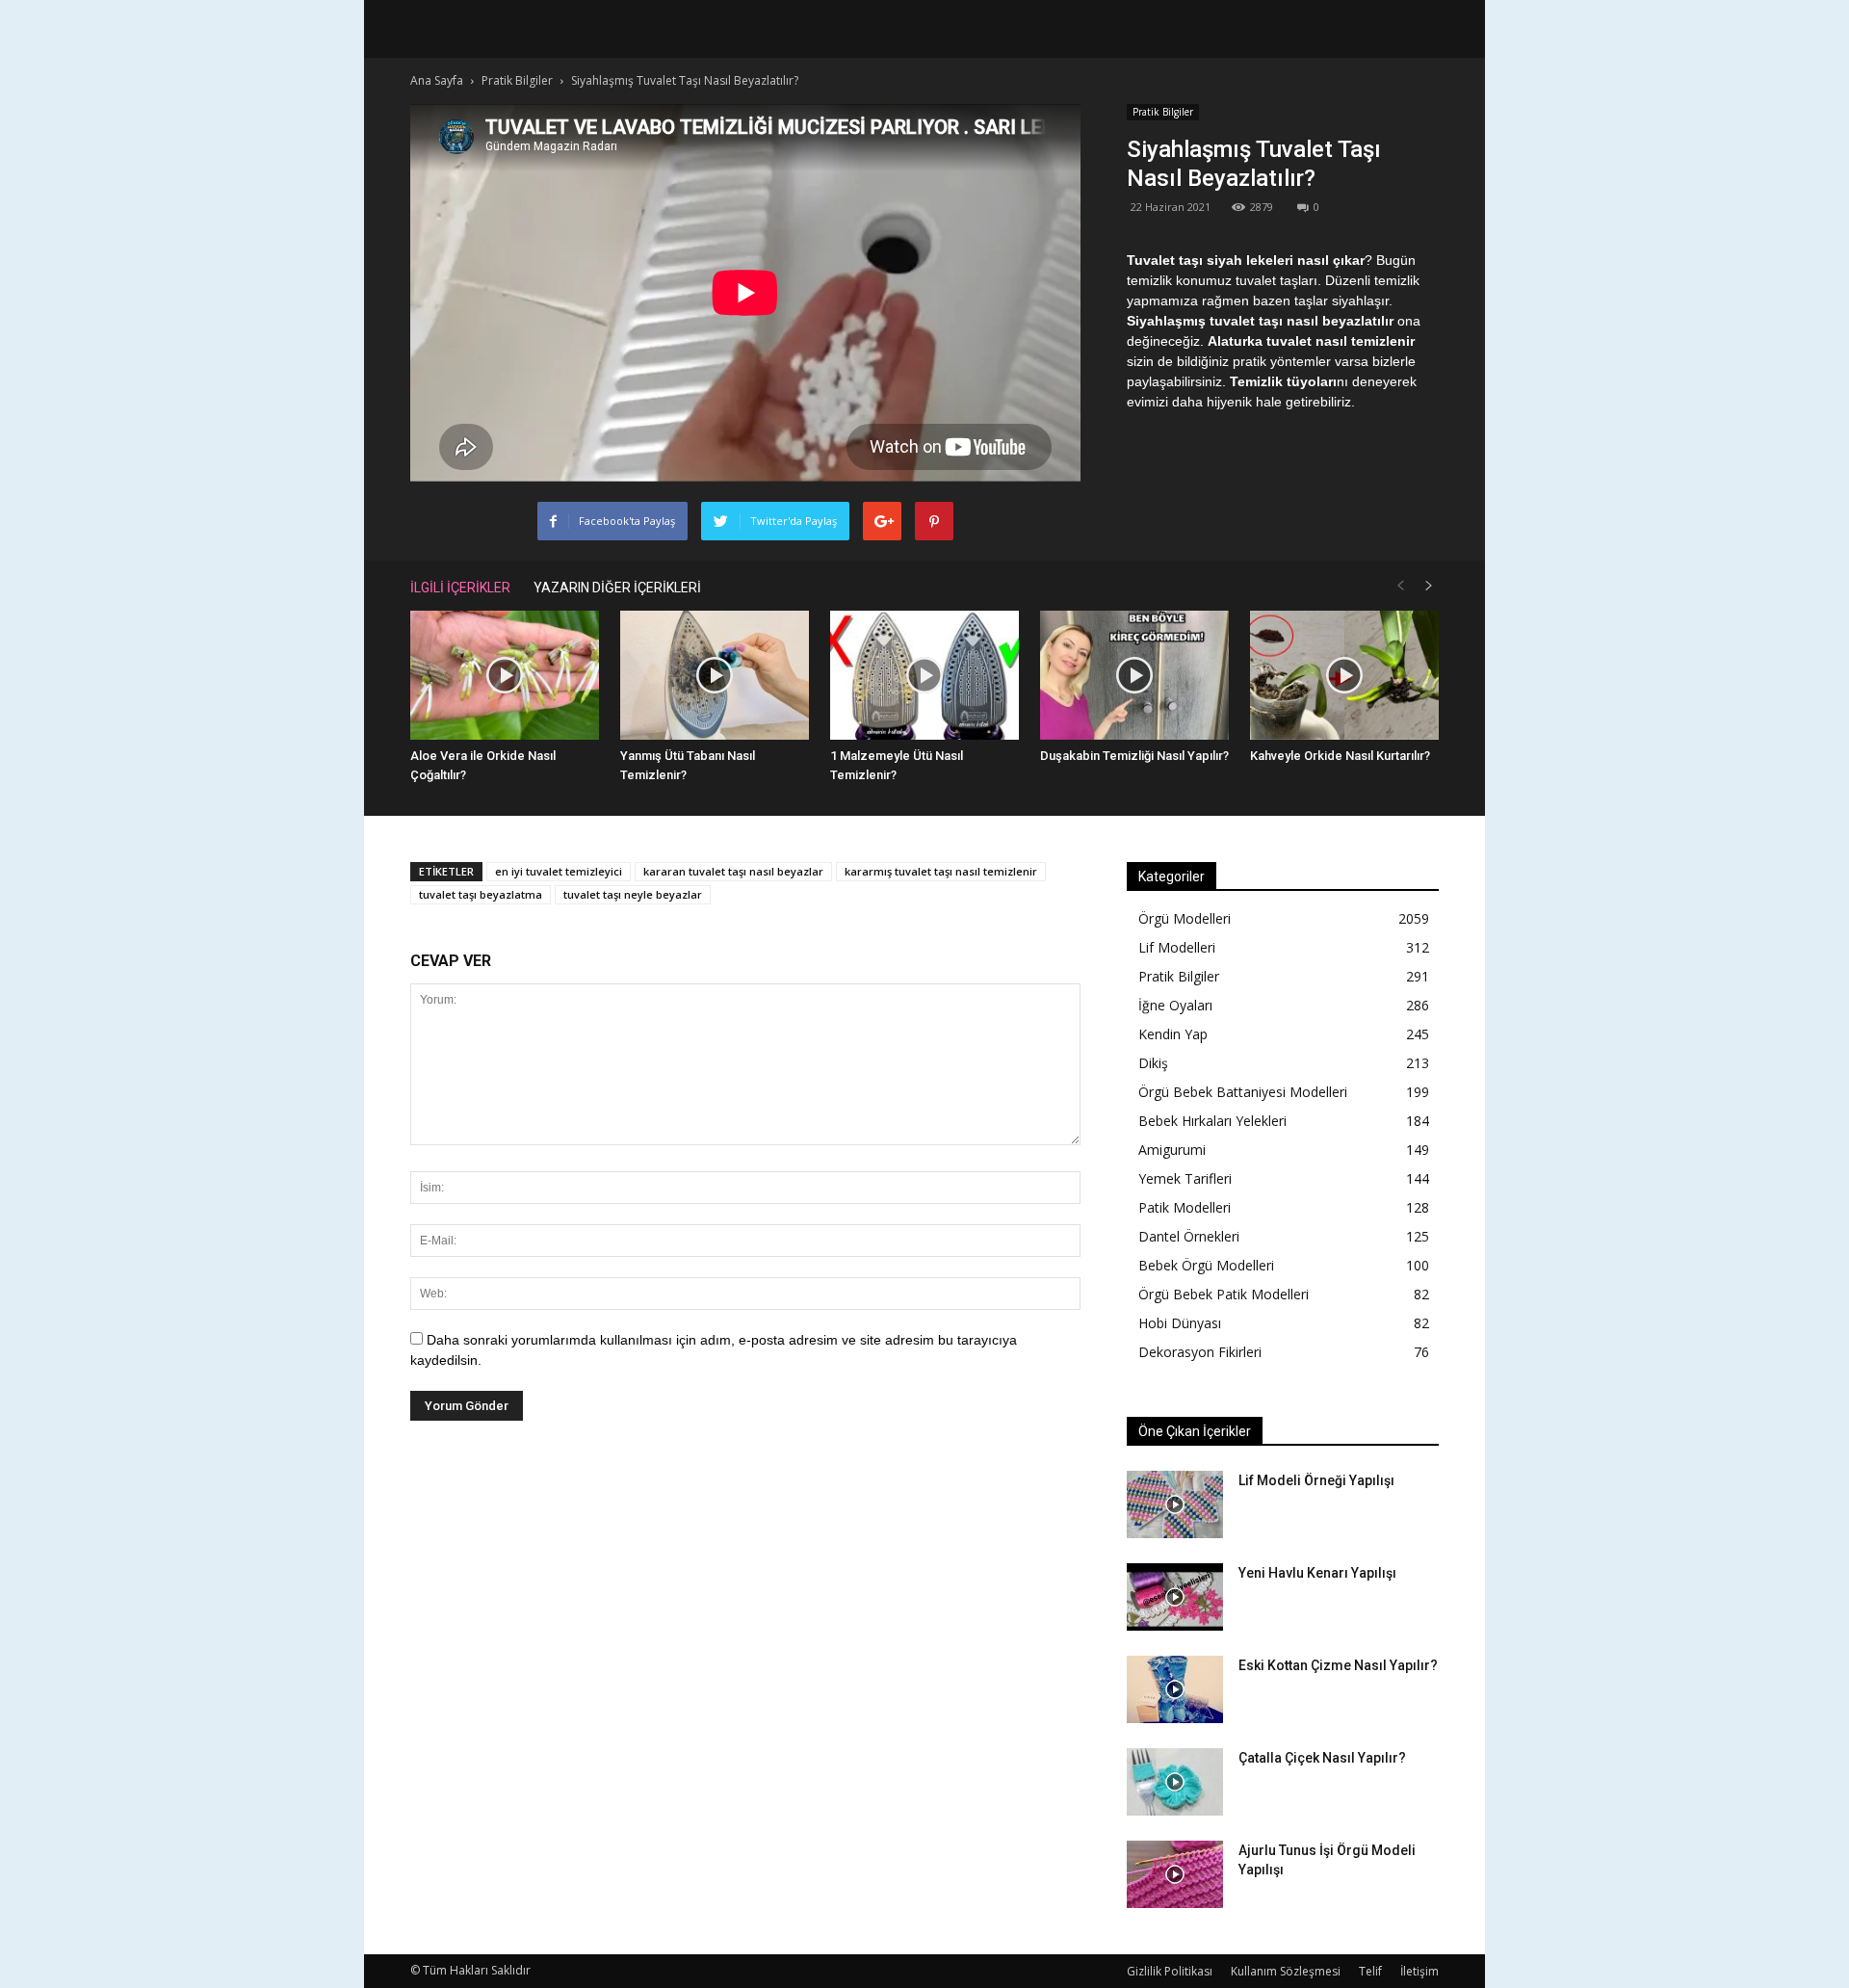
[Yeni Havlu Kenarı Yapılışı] (1175, 1597)
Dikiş (1153, 1063)
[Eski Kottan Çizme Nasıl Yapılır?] (1175, 1689)
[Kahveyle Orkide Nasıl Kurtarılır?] (1344, 676)
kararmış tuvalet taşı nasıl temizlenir (941, 871)
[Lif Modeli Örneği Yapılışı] (1175, 1504)
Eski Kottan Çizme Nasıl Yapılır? (1338, 1665)
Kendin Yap (1173, 1034)
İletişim (1419, 1971)
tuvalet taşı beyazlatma (481, 894)
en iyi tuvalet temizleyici (559, 871)
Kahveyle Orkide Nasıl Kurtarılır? (1340, 756)
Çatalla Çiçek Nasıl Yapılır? (1322, 1758)
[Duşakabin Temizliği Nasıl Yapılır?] (1134, 676)
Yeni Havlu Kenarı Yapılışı (1317, 1573)
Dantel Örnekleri (1189, 1236)
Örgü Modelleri (1185, 918)
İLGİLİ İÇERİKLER (460, 588)
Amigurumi (1172, 1150)
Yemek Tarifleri (1185, 1178)
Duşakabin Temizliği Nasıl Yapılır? (1134, 756)
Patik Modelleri (1185, 1207)
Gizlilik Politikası (1170, 1971)
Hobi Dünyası (1180, 1323)
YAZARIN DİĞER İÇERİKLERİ (617, 588)
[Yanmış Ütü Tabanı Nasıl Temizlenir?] (715, 676)
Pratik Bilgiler (1163, 112)
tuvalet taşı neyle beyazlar (633, 894)
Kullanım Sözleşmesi (1286, 1971)
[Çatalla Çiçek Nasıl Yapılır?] (1175, 1782)
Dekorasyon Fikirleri (1200, 1352)
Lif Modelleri (1177, 947)
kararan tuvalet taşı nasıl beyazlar (733, 871)
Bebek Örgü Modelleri (1206, 1265)
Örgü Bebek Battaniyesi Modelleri (1243, 1092)
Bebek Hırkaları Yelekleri (1212, 1121)
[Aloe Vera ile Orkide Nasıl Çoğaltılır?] (505, 676)
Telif (1370, 1971)
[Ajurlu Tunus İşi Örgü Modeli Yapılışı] (1175, 1874)
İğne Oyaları (1175, 1005)
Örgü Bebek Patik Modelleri (1224, 1294)
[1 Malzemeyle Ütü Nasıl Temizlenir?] (924, 676)
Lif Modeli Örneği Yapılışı (1316, 1480)
